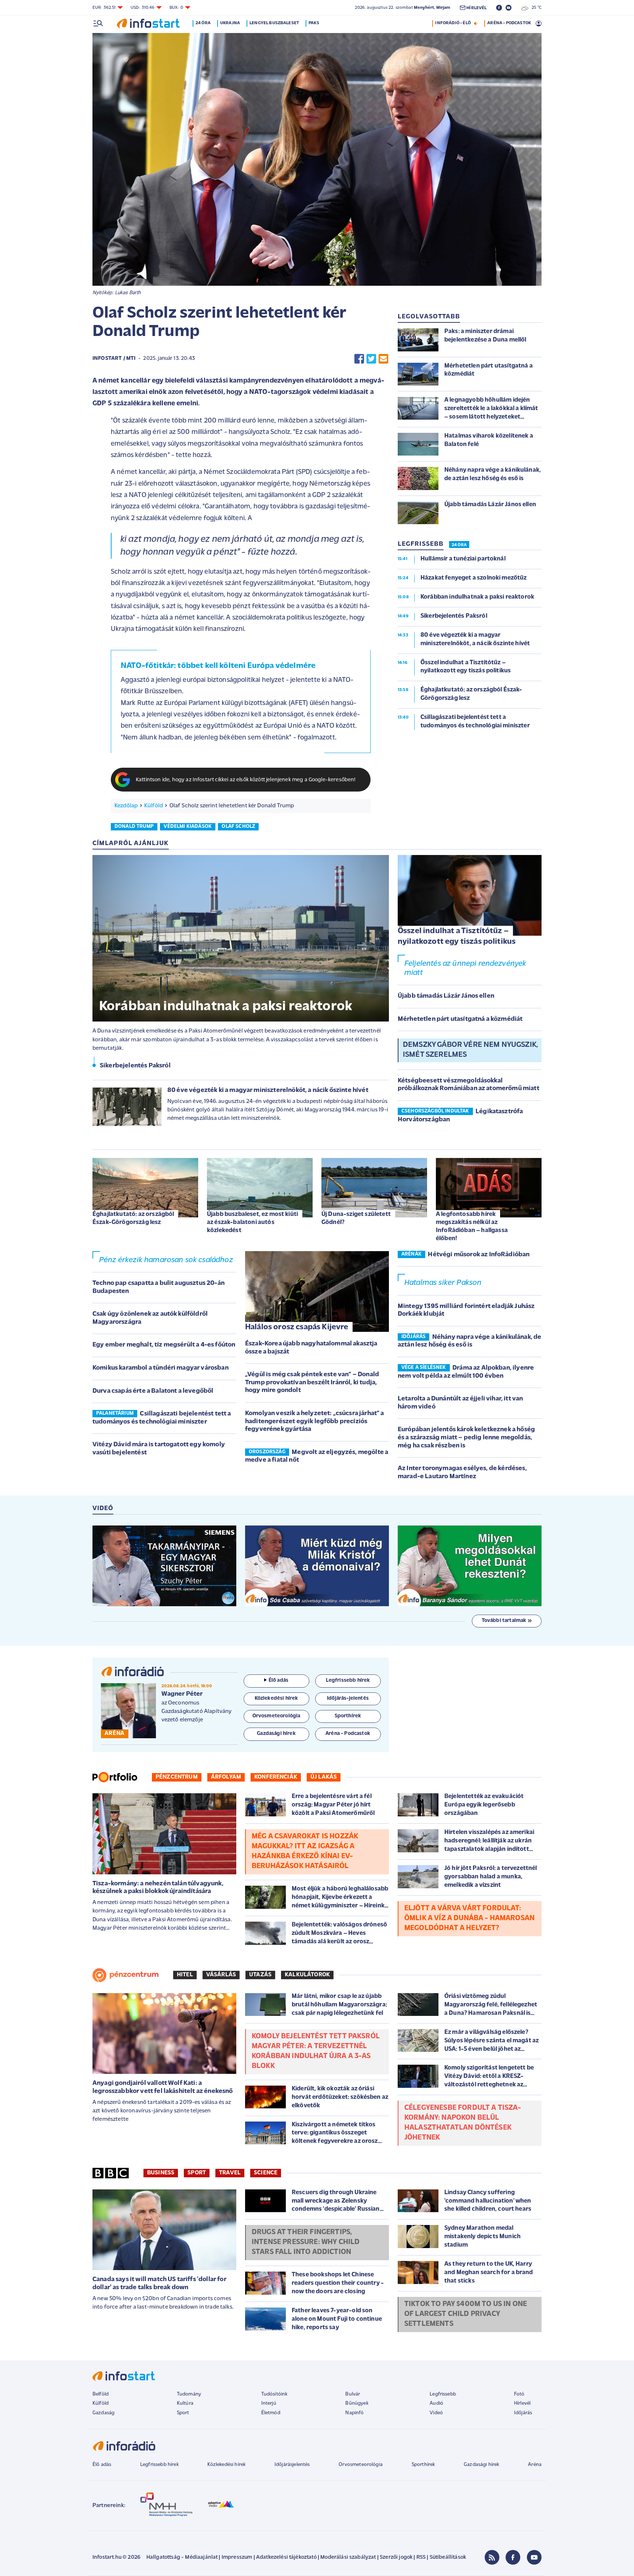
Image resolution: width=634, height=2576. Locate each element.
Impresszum (237, 2557)
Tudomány (189, 2394)
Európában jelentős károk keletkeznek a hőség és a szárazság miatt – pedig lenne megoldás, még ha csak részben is (466, 1438)
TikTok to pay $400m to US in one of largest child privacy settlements (466, 2314)
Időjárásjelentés (292, 2465)
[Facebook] (513, 2557)
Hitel (185, 1975)
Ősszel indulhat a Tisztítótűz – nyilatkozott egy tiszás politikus (457, 936)
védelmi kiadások (188, 827)
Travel (230, 2173)
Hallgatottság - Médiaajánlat (182, 2557)
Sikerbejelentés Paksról (135, 1066)
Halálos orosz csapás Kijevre (297, 1327)
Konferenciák (276, 1777)
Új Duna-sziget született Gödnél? (356, 1218)
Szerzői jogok (396, 2557)
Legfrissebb (443, 2394)
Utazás (260, 1975)
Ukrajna (230, 23)
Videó (436, 2413)
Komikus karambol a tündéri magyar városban (161, 1368)
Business (161, 2173)
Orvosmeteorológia (361, 2465)
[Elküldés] (383, 359)
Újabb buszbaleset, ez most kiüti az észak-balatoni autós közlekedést (252, 1222)
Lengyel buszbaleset (274, 23)
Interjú (269, 2403)
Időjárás (523, 2413)
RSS (421, 2557)
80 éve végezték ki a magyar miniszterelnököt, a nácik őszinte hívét (268, 1090)
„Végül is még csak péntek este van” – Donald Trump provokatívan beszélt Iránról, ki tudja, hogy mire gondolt (312, 1383)
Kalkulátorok (307, 1975)
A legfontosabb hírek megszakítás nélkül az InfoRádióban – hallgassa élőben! (472, 1226)
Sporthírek (423, 2465)
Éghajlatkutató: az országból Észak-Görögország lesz (133, 1218)
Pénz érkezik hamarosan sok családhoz (166, 1260)
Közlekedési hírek (226, 2465)
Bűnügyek (357, 2403)
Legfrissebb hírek (159, 2465)
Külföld (154, 806)
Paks (314, 23)
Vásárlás (221, 1975)
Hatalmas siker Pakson (443, 1283)
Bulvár (353, 2394)
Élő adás (278, 1680)
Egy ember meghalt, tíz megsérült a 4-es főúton (164, 1345)
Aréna (535, 2465)
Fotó (519, 2394)
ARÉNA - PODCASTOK (509, 23)
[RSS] (492, 2557)
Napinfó (354, 2413)
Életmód (271, 2413)
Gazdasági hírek (481, 2465)
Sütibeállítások (448, 2557)
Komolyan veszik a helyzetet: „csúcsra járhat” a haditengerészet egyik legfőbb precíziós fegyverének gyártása (315, 1422)
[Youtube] (534, 2557)
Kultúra (185, 2403)
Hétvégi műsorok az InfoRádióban (479, 1255)
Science (266, 2173)
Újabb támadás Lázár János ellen (446, 996)
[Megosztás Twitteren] (371, 359)
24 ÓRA (459, 545)
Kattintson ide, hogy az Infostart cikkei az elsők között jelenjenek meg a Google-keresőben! (246, 780)
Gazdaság (103, 2413)
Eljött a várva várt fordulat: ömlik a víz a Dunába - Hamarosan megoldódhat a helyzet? (469, 1918)
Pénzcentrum (177, 1777)
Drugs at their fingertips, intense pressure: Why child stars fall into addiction (306, 2242)
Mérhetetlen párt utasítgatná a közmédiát (460, 1019)
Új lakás (324, 1777)
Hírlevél (522, 2403)
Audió (436, 2403)
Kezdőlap (126, 806)
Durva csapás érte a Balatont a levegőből (153, 1391)
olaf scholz (238, 827)
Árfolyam (226, 1777)
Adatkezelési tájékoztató (286, 2557)
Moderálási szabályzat (348, 2557)
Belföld (101, 2394)
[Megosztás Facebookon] (359, 359)
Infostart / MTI (114, 359)
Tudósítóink (274, 2394)
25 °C (535, 8)
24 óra (203, 23)
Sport (197, 2173)
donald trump (134, 827)
